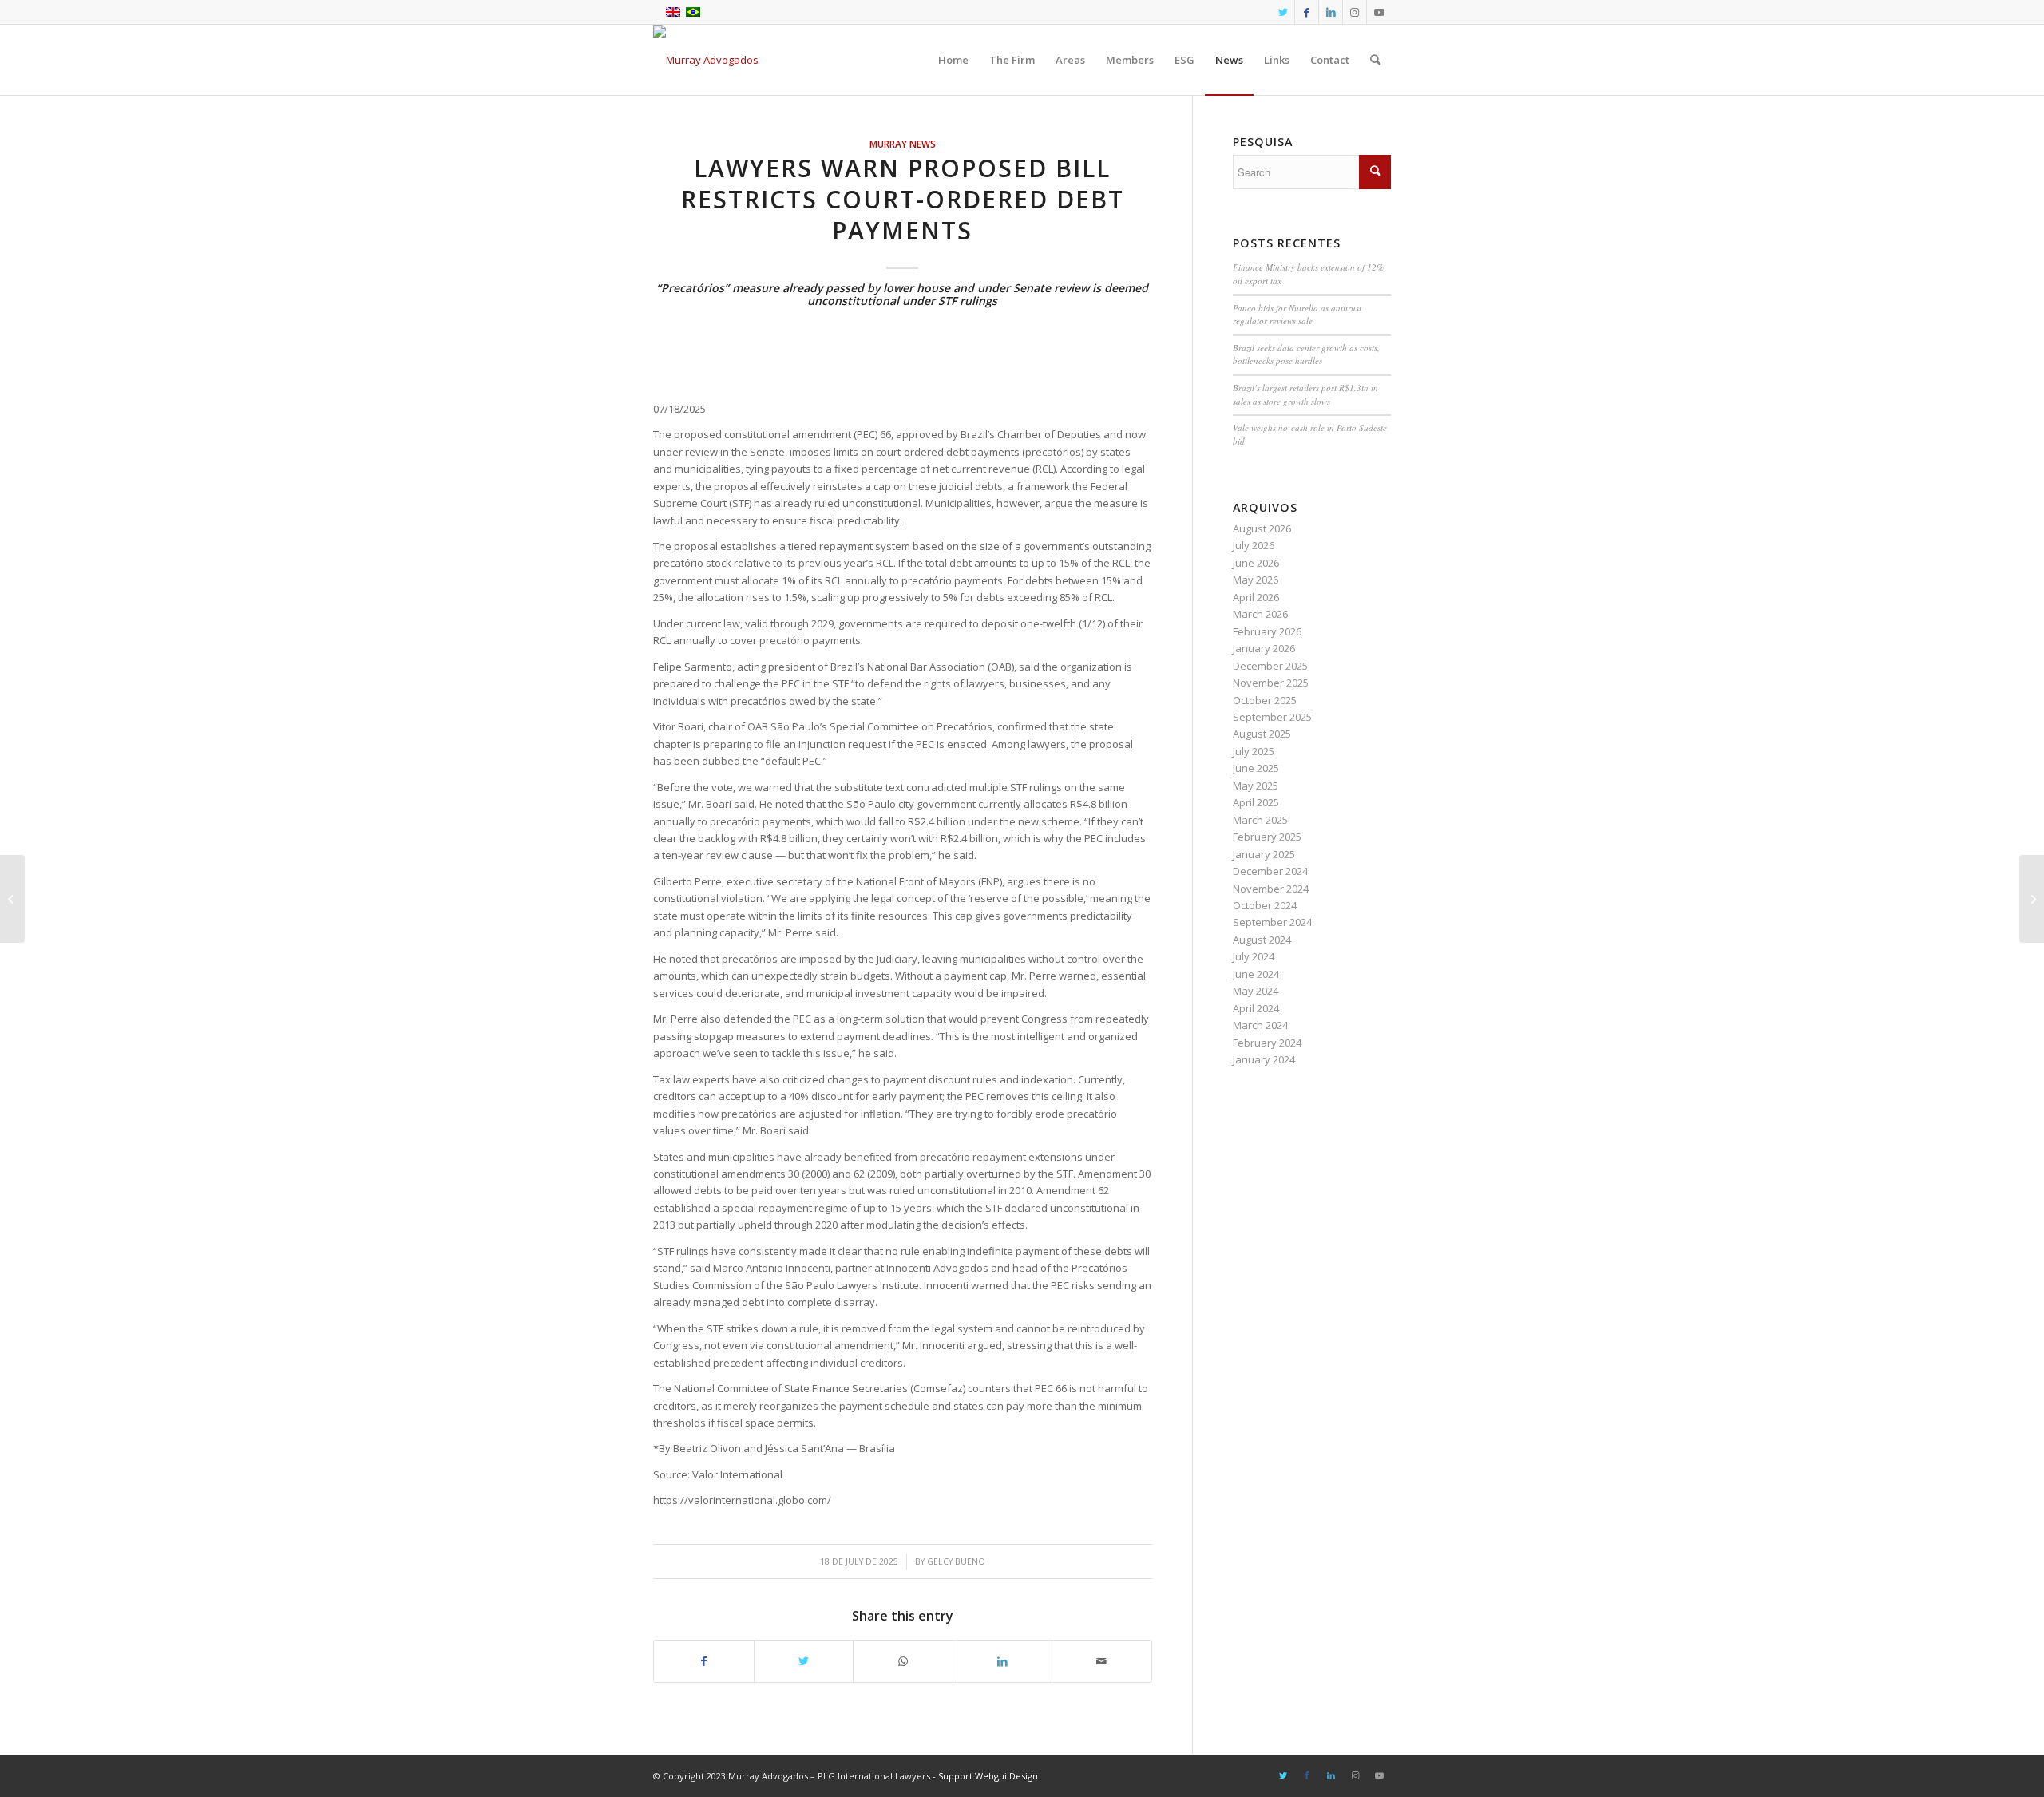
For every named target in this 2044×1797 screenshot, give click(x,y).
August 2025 (1262, 734)
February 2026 (1267, 631)
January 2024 (1264, 1059)
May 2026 (1256, 580)
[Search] (1375, 60)
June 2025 (1256, 768)
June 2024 (1256, 974)
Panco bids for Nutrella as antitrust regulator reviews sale (1297, 315)
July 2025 (1254, 751)
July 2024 (1254, 956)
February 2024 (1267, 1043)
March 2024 (1260, 1025)
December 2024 (1270, 871)
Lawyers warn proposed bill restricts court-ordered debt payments (903, 199)
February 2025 (1267, 837)
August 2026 (1262, 528)
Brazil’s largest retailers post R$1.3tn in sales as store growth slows (1305, 394)
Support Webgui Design (988, 1776)
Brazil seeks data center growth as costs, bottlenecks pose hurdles (1306, 354)
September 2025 (1272, 717)
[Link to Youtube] (1379, 12)
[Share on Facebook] (704, 1661)
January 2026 (1264, 648)
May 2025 (1256, 786)
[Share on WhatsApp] (903, 1661)
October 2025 (1265, 700)
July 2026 (1254, 545)
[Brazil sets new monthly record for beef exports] (12, 899)
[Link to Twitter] (1283, 12)
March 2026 (1260, 614)
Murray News (903, 144)
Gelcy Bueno (956, 1561)
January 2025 (1264, 854)
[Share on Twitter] (804, 1661)
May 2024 (1256, 991)
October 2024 (1265, 905)
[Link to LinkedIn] (1331, 12)
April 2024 (1256, 1008)
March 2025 (1260, 820)
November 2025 (1271, 683)
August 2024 (1262, 940)
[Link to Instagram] (1355, 12)
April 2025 (1256, 802)
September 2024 (1272, 922)
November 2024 (1271, 889)
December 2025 (1270, 666)
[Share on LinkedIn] (1003, 1661)
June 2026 (1256, 563)
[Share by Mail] (1102, 1661)
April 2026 (1256, 597)
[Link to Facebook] (1307, 12)
